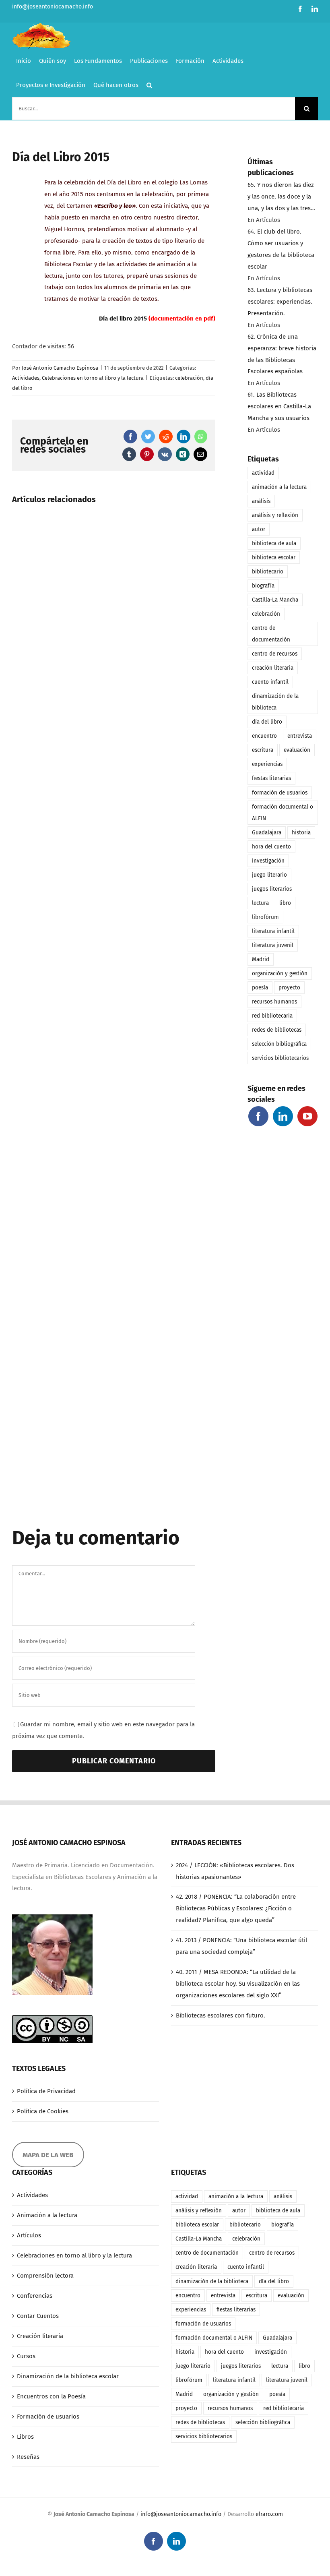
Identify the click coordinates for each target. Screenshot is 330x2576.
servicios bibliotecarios (280, 1058)
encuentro (264, 736)
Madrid (261, 959)
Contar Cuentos (38, 2316)
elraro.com (269, 2514)
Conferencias (35, 2296)
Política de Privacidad (46, 2091)
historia (301, 833)
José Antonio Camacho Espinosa (60, 368)
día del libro (267, 722)
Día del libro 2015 (123, 319)
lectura (260, 903)
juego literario (269, 875)
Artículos (29, 2235)
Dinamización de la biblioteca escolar (68, 2376)
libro (285, 903)
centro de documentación (271, 634)
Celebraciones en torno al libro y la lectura (93, 378)
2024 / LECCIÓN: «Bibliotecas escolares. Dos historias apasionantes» (235, 1871)
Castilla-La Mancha (275, 600)
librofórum (265, 917)
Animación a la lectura (47, 2215)
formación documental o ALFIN (283, 813)
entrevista (300, 736)
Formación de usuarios (48, 2417)
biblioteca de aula (274, 543)
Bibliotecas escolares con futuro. (221, 2015)
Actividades (26, 378)
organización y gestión (280, 974)
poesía (260, 988)
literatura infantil (273, 931)
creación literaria (273, 668)
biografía (263, 586)
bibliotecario (268, 572)
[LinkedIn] (283, 1116)
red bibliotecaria (272, 1016)
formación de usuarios (280, 793)
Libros (25, 2437)
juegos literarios (272, 889)
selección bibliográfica (279, 1044)
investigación (268, 861)
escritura (263, 750)
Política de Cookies (43, 2111)
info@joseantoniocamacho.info (53, 7)
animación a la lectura (279, 487)
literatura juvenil (273, 945)
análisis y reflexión (275, 515)
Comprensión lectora (45, 2276)
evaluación (297, 750)
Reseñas (28, 2457)
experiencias (267, 764)
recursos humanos (274, 1002)
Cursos (26, 2356)
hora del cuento (271, 847)
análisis (261, 501)
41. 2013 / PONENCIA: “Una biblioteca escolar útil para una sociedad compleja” (241, 1946)
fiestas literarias (271, 778)
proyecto (289, 988)
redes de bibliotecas (277, 1030)
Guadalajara (267, 833)
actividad (263, 473)
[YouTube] (307, 1116)
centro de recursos (275, 654)
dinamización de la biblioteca (275, 702)
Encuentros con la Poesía (51, 2396)
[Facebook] (258, 1116)
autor (259, 529)
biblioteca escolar (274, 558)
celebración (189, 378)
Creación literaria (40, 2336)
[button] (149, 85)
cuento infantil (270, 682)
